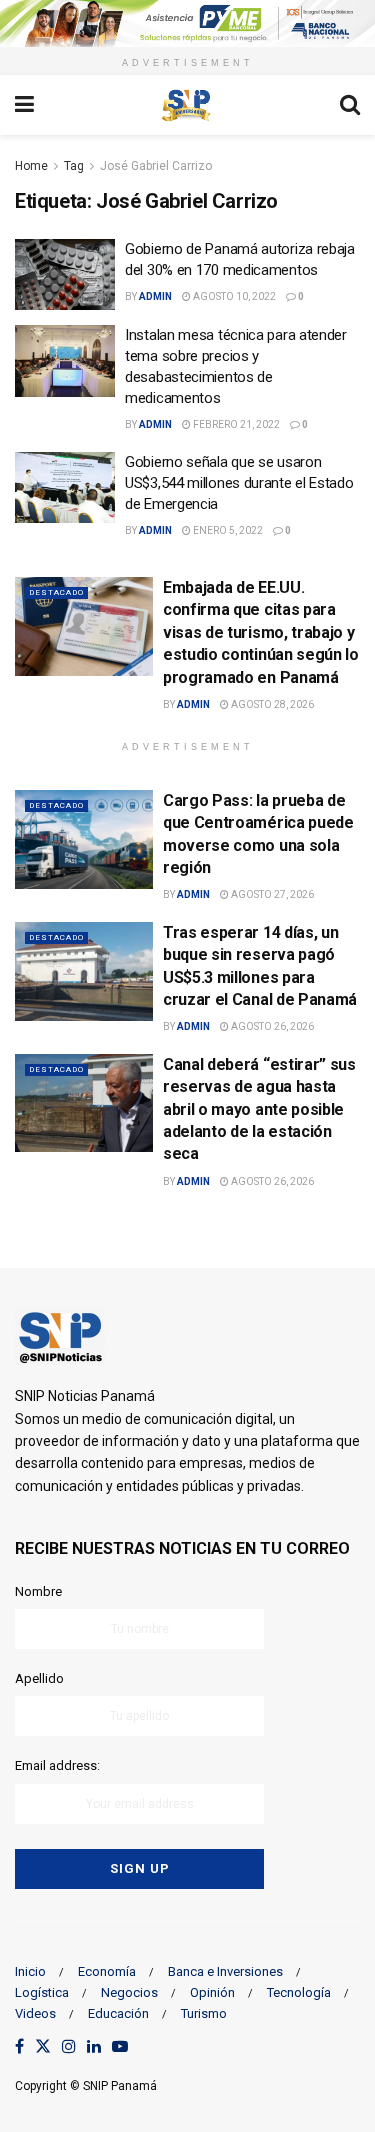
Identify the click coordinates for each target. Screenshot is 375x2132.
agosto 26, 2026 (271, 1026)
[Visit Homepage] (187, 105)
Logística (42, 1992)
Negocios (129, 1992)
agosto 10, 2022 (233, 296)
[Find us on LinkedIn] (94, 2047)
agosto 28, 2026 (271, 704)
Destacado (56, 592)
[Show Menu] (24, 105)
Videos (35, 2013)
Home (31, 166)
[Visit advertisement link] (187, 23)
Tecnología (299, 1992)
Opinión (212, 1992)
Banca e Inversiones (225, 1971)
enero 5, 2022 (227, 530)
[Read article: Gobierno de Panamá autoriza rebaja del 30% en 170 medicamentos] (65, 275)
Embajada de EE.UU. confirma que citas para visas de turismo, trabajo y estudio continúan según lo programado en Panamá (261, 632)
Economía (107, 1971)
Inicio (30, 1971)
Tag (74, 166)
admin (155, 296)
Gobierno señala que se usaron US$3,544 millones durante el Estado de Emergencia (239, 483)
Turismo (204, 2013)
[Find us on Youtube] (120, 2047)
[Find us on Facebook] (19, 2047)
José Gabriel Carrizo (156, 166)
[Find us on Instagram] (69, 2047)
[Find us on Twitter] (43, 2047)
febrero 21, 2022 (235, 424)
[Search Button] (350, 105)
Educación (118, 2013)
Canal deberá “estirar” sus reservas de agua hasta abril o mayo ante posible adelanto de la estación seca (259, 1109)
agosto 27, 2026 (271, 894)
